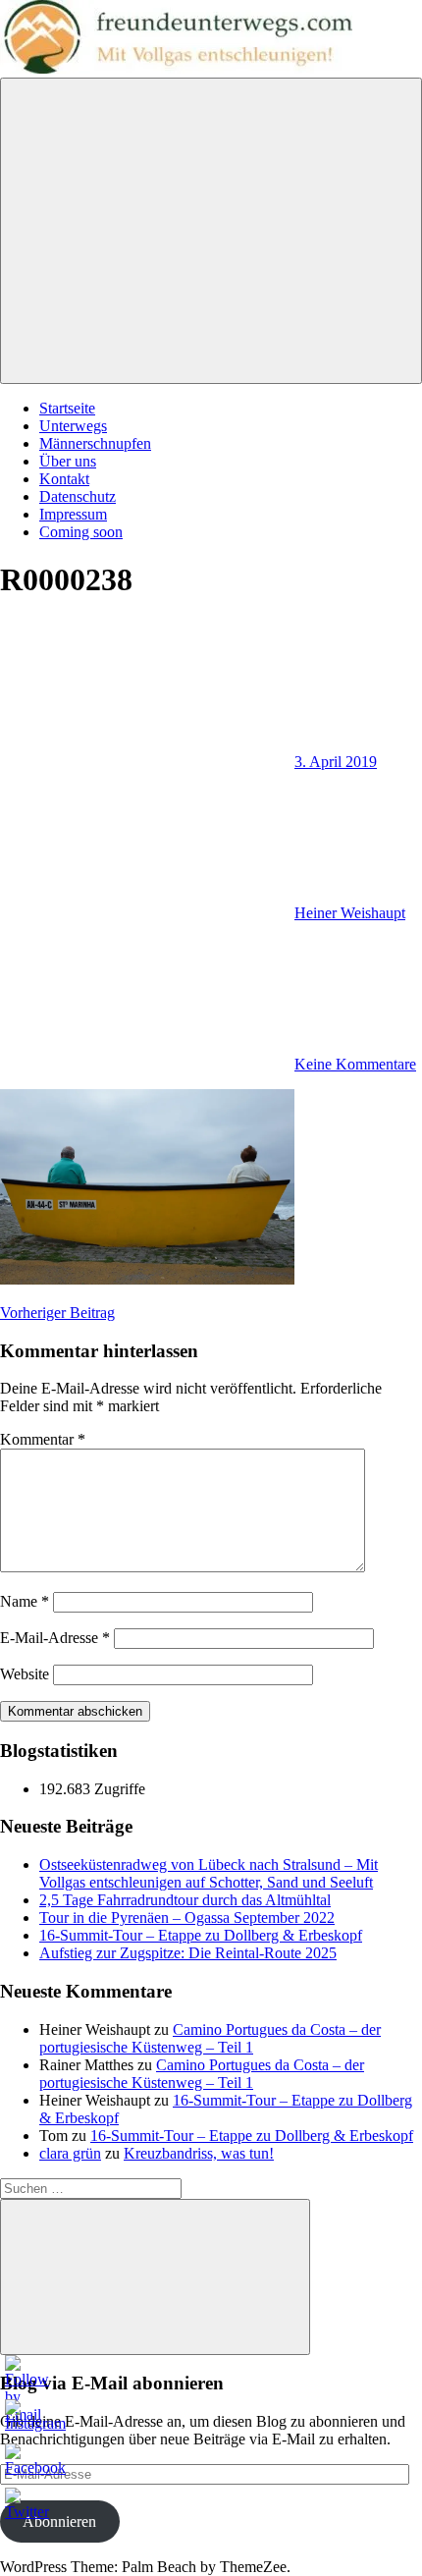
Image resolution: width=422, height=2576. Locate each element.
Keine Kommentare (355, 1064)
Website (25, 1674)
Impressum (73, 514)
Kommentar (43, 1439)
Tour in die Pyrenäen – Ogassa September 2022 (187, 1918)
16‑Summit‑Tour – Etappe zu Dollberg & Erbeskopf (201, 1935)
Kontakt (64, 479)
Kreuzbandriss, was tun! (199, 2153)
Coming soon (81, 532)
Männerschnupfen (95, 443)
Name (25, 1601)
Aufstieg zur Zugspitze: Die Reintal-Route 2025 (188, 1953)
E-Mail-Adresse (55, 1638)
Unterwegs (73, 426)
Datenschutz (78, 496)
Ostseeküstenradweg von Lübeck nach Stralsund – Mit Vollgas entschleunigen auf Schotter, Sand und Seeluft (209, 1873)
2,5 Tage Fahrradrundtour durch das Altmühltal (185, 1900)
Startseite (67, 408)
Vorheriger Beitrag (57, 1313)
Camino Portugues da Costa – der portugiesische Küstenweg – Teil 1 (210, 2038)
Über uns (68, 461)
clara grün (70, 2153)
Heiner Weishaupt (350, 913)
